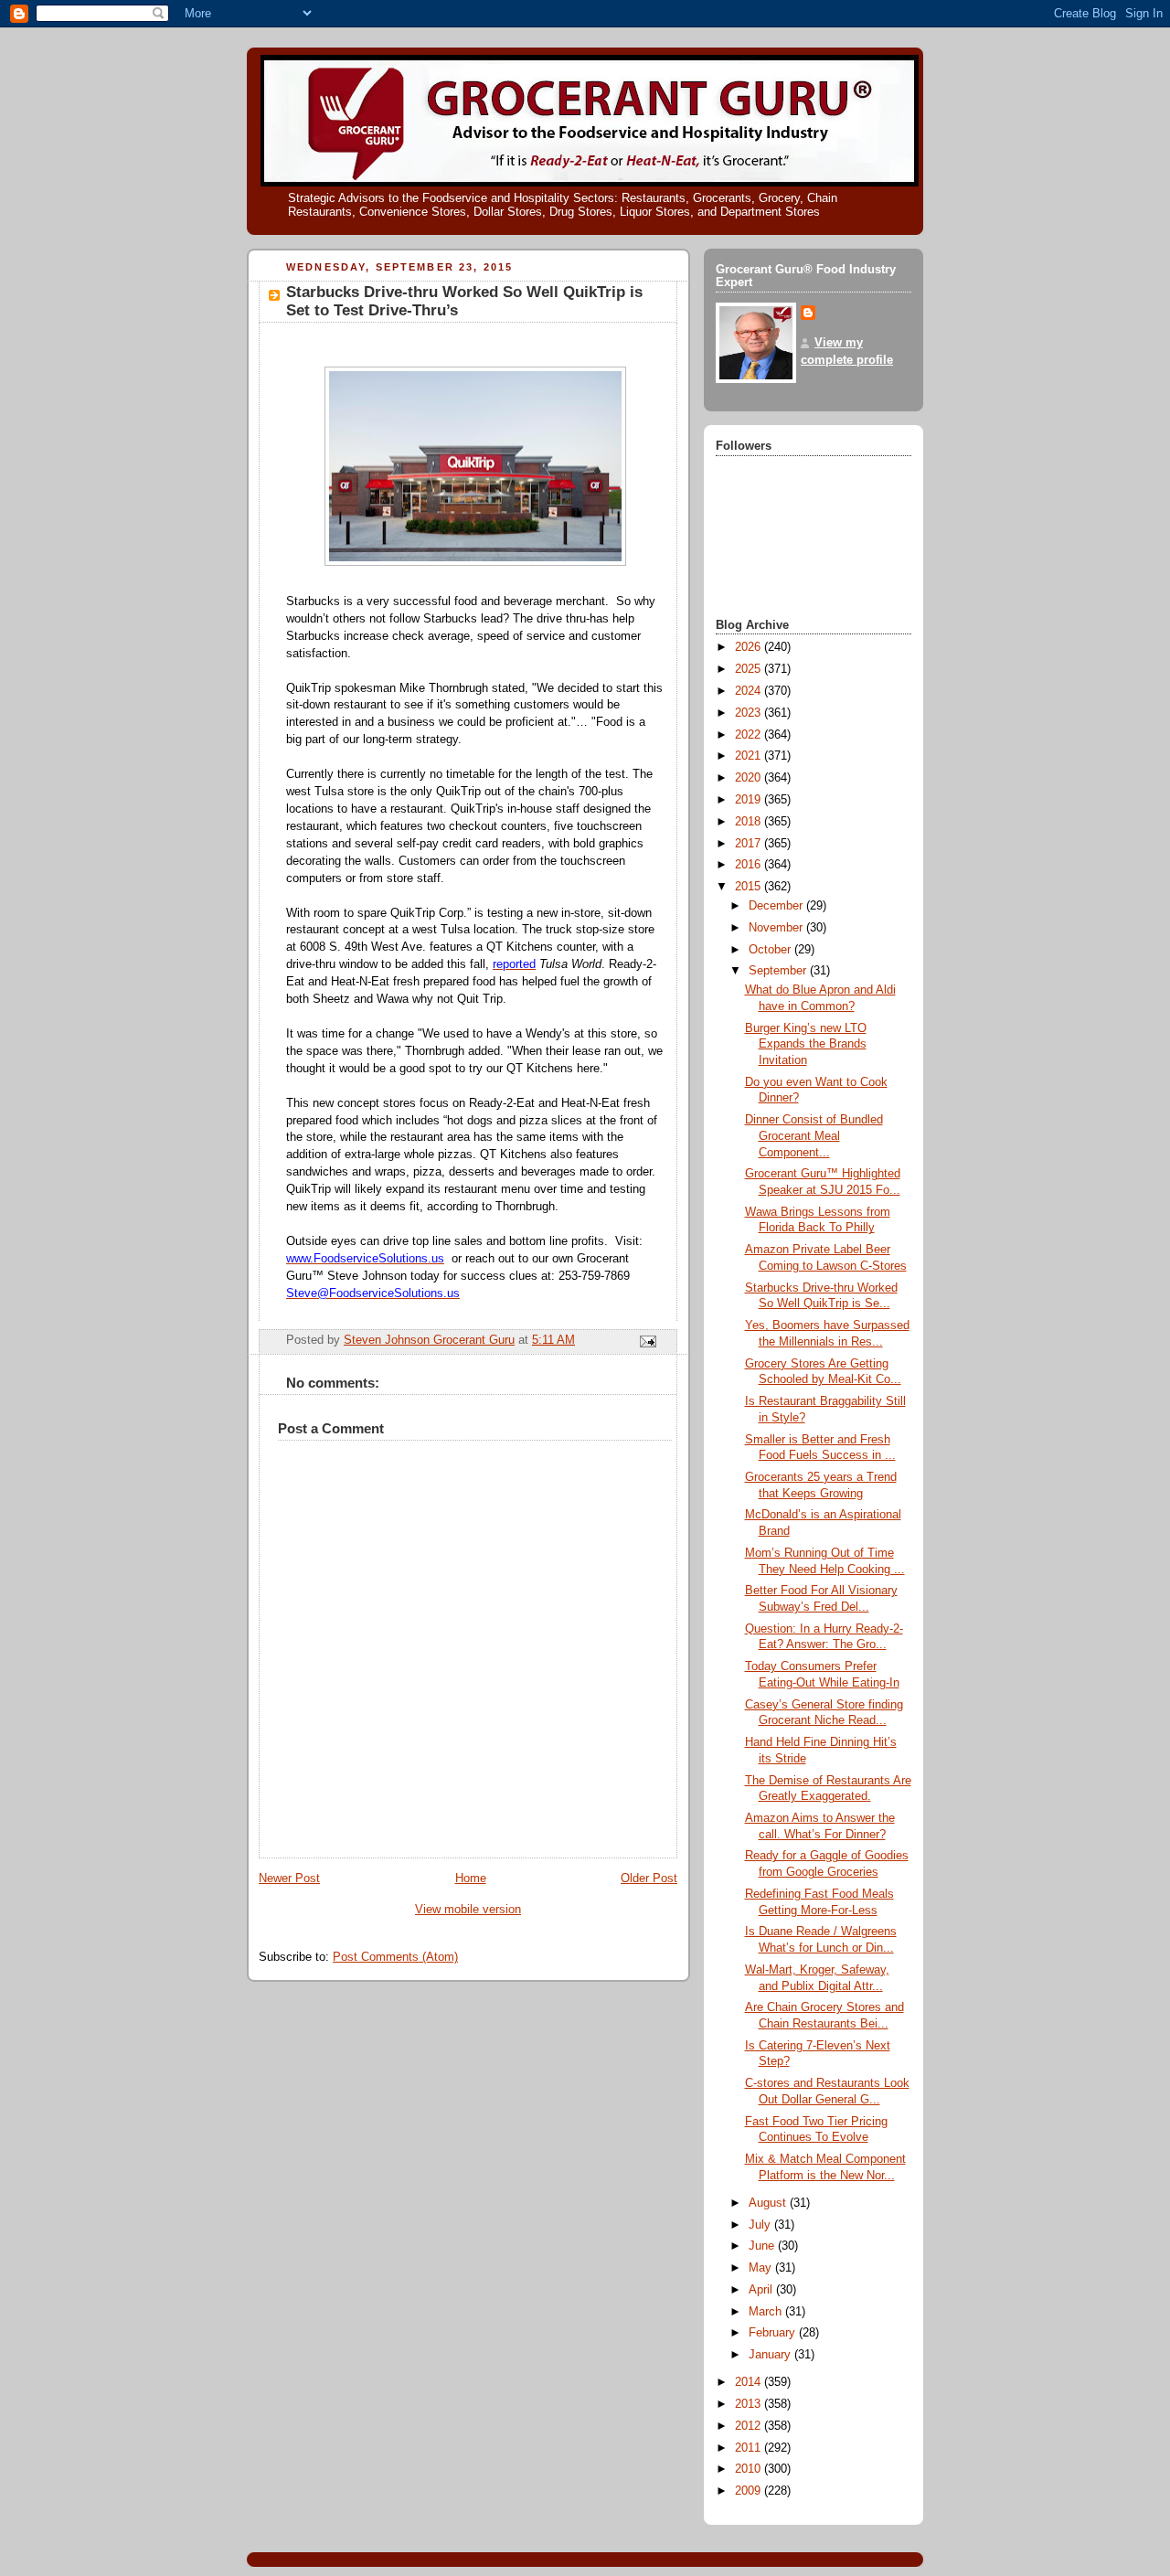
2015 (750, 887)
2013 (750, 2404)
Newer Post (289, 1879)
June (763, 2246)
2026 (750, 647)
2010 (750, 2469)
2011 (750, 2448)
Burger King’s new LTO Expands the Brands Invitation (806, 1044)
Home (471, 1879)
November (777, 928)
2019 (750, 800)
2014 (750, 2382)
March (767, 2312)
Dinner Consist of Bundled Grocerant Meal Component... (814, 1136)
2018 (750, 822)
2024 (750, 691)
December (777, 906)
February (774, 2333)
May (762, 2268)
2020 (750, 778)
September (779, 971)
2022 (750, 735)
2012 (750, 2426)
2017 (750, 844)
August (769, 2203)
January (771, 2355)
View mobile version (468, 1910)
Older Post (649, 1879)
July (761, 2225)
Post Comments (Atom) (395, 1957)
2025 (750, 669)
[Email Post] (647, 1341)
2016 (750, 865)
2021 (750, 756)
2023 (750, 713)
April (762, 2290)
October (771, 950)
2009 (750, 2491)
